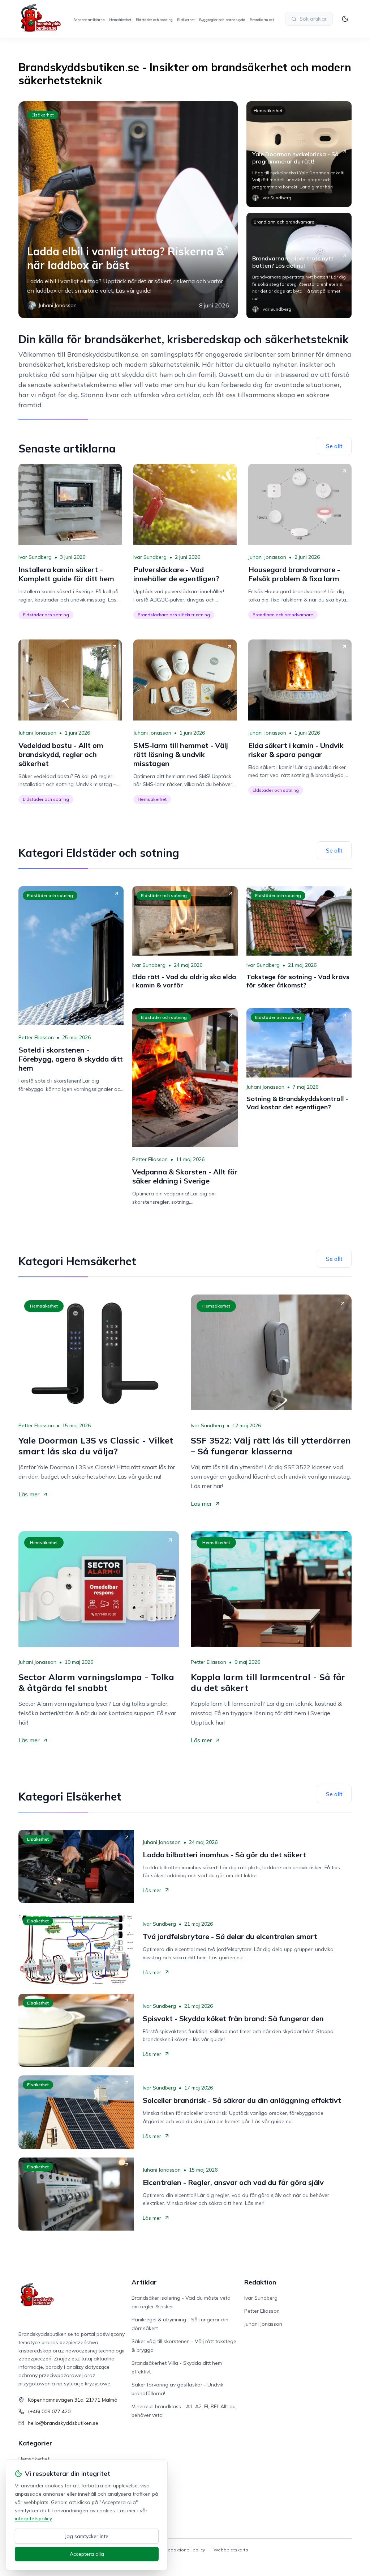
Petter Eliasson (36, 1037)
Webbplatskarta (231, 2550)
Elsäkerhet (186, 20)
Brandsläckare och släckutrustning (174, 615)
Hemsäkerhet (120, 20)
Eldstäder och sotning (154, 20)
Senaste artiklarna (89, 20)
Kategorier (35, 2443)
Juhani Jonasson (267, 557)
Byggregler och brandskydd (222, 20)
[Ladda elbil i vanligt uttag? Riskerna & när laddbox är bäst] (128, 210)
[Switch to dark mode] (345, 19)
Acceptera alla (87, 2554)
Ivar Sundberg (35, 557)
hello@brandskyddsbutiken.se (63, 2423)
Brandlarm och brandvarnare (284, 222)
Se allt (334, 446)
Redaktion (260, 2282)
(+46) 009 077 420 (49, 2411)
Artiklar (144, 2282)
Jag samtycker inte (87, 2536)
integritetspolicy (33, 2518)
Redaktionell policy (185, 2550)
